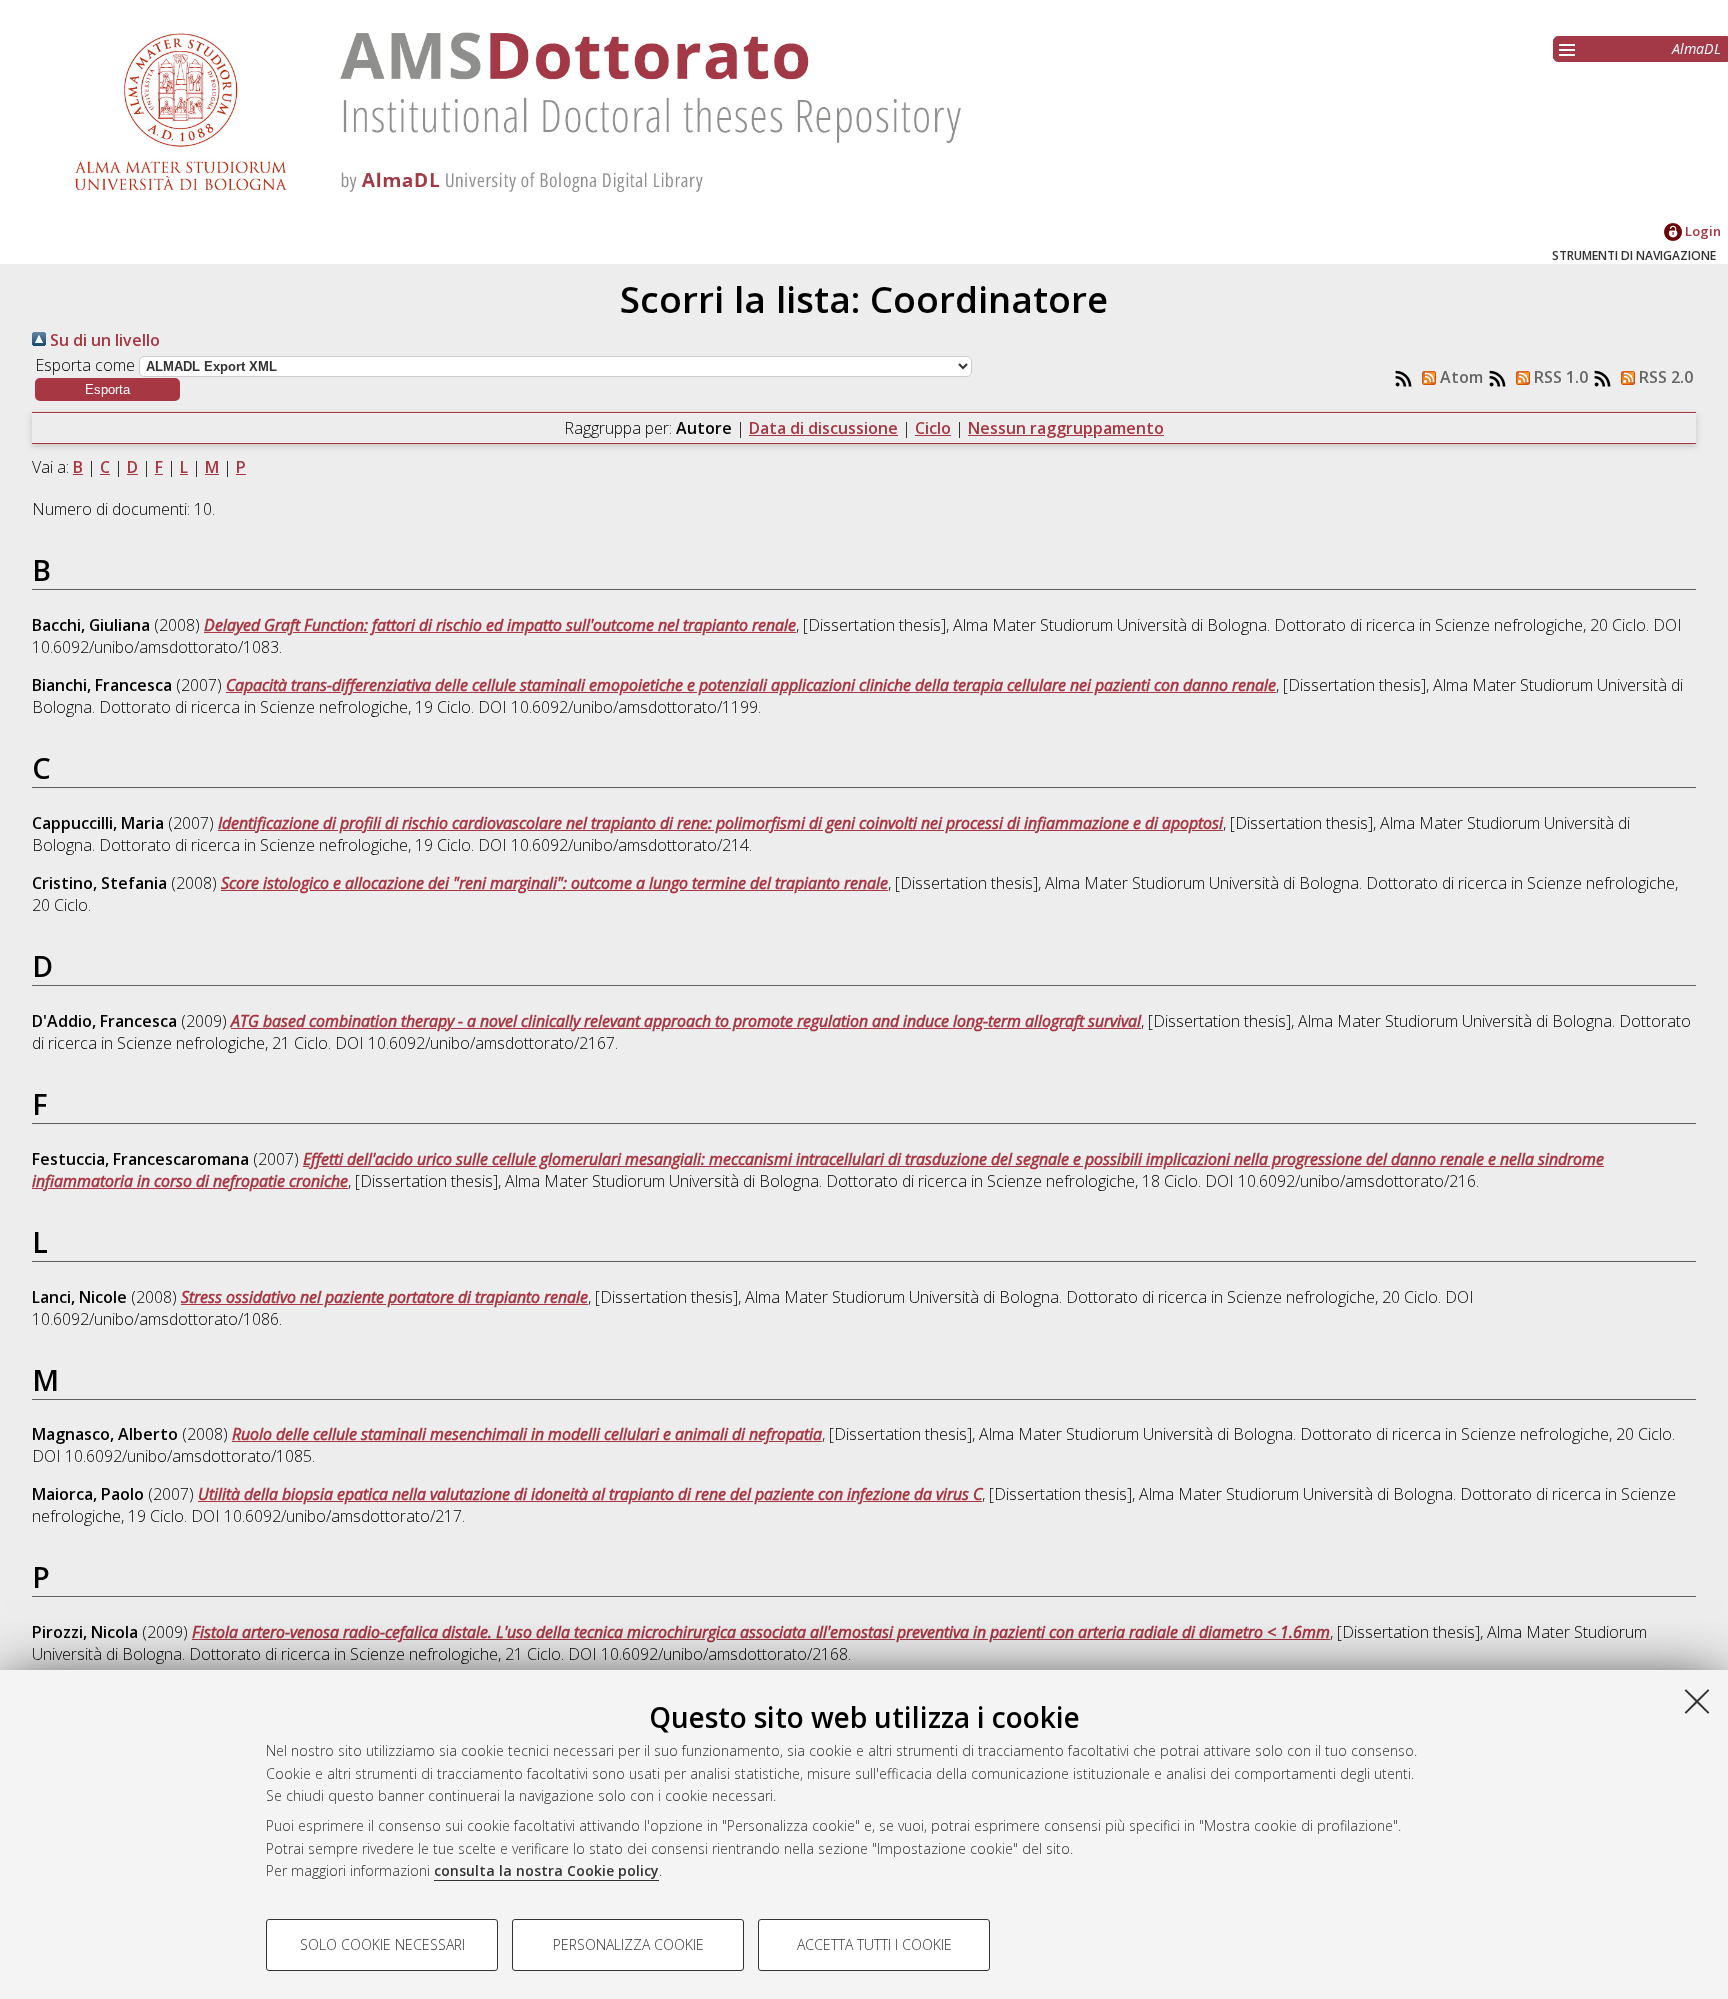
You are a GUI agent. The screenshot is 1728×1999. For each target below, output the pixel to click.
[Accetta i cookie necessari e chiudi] (1697, 1701)
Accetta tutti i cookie (874, 1944)
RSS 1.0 (1559, 377)
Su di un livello (103, 340)
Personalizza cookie (628, 1944)
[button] (107, 389)
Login (1701, 231)
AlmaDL (1696, 48)
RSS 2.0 (1664, 377)
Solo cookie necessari (382, 1944)
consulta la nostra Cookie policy (546, 1870)
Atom (1459, 377)
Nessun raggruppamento (1066, 428)
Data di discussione (823, 428)
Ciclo (933, 428)
